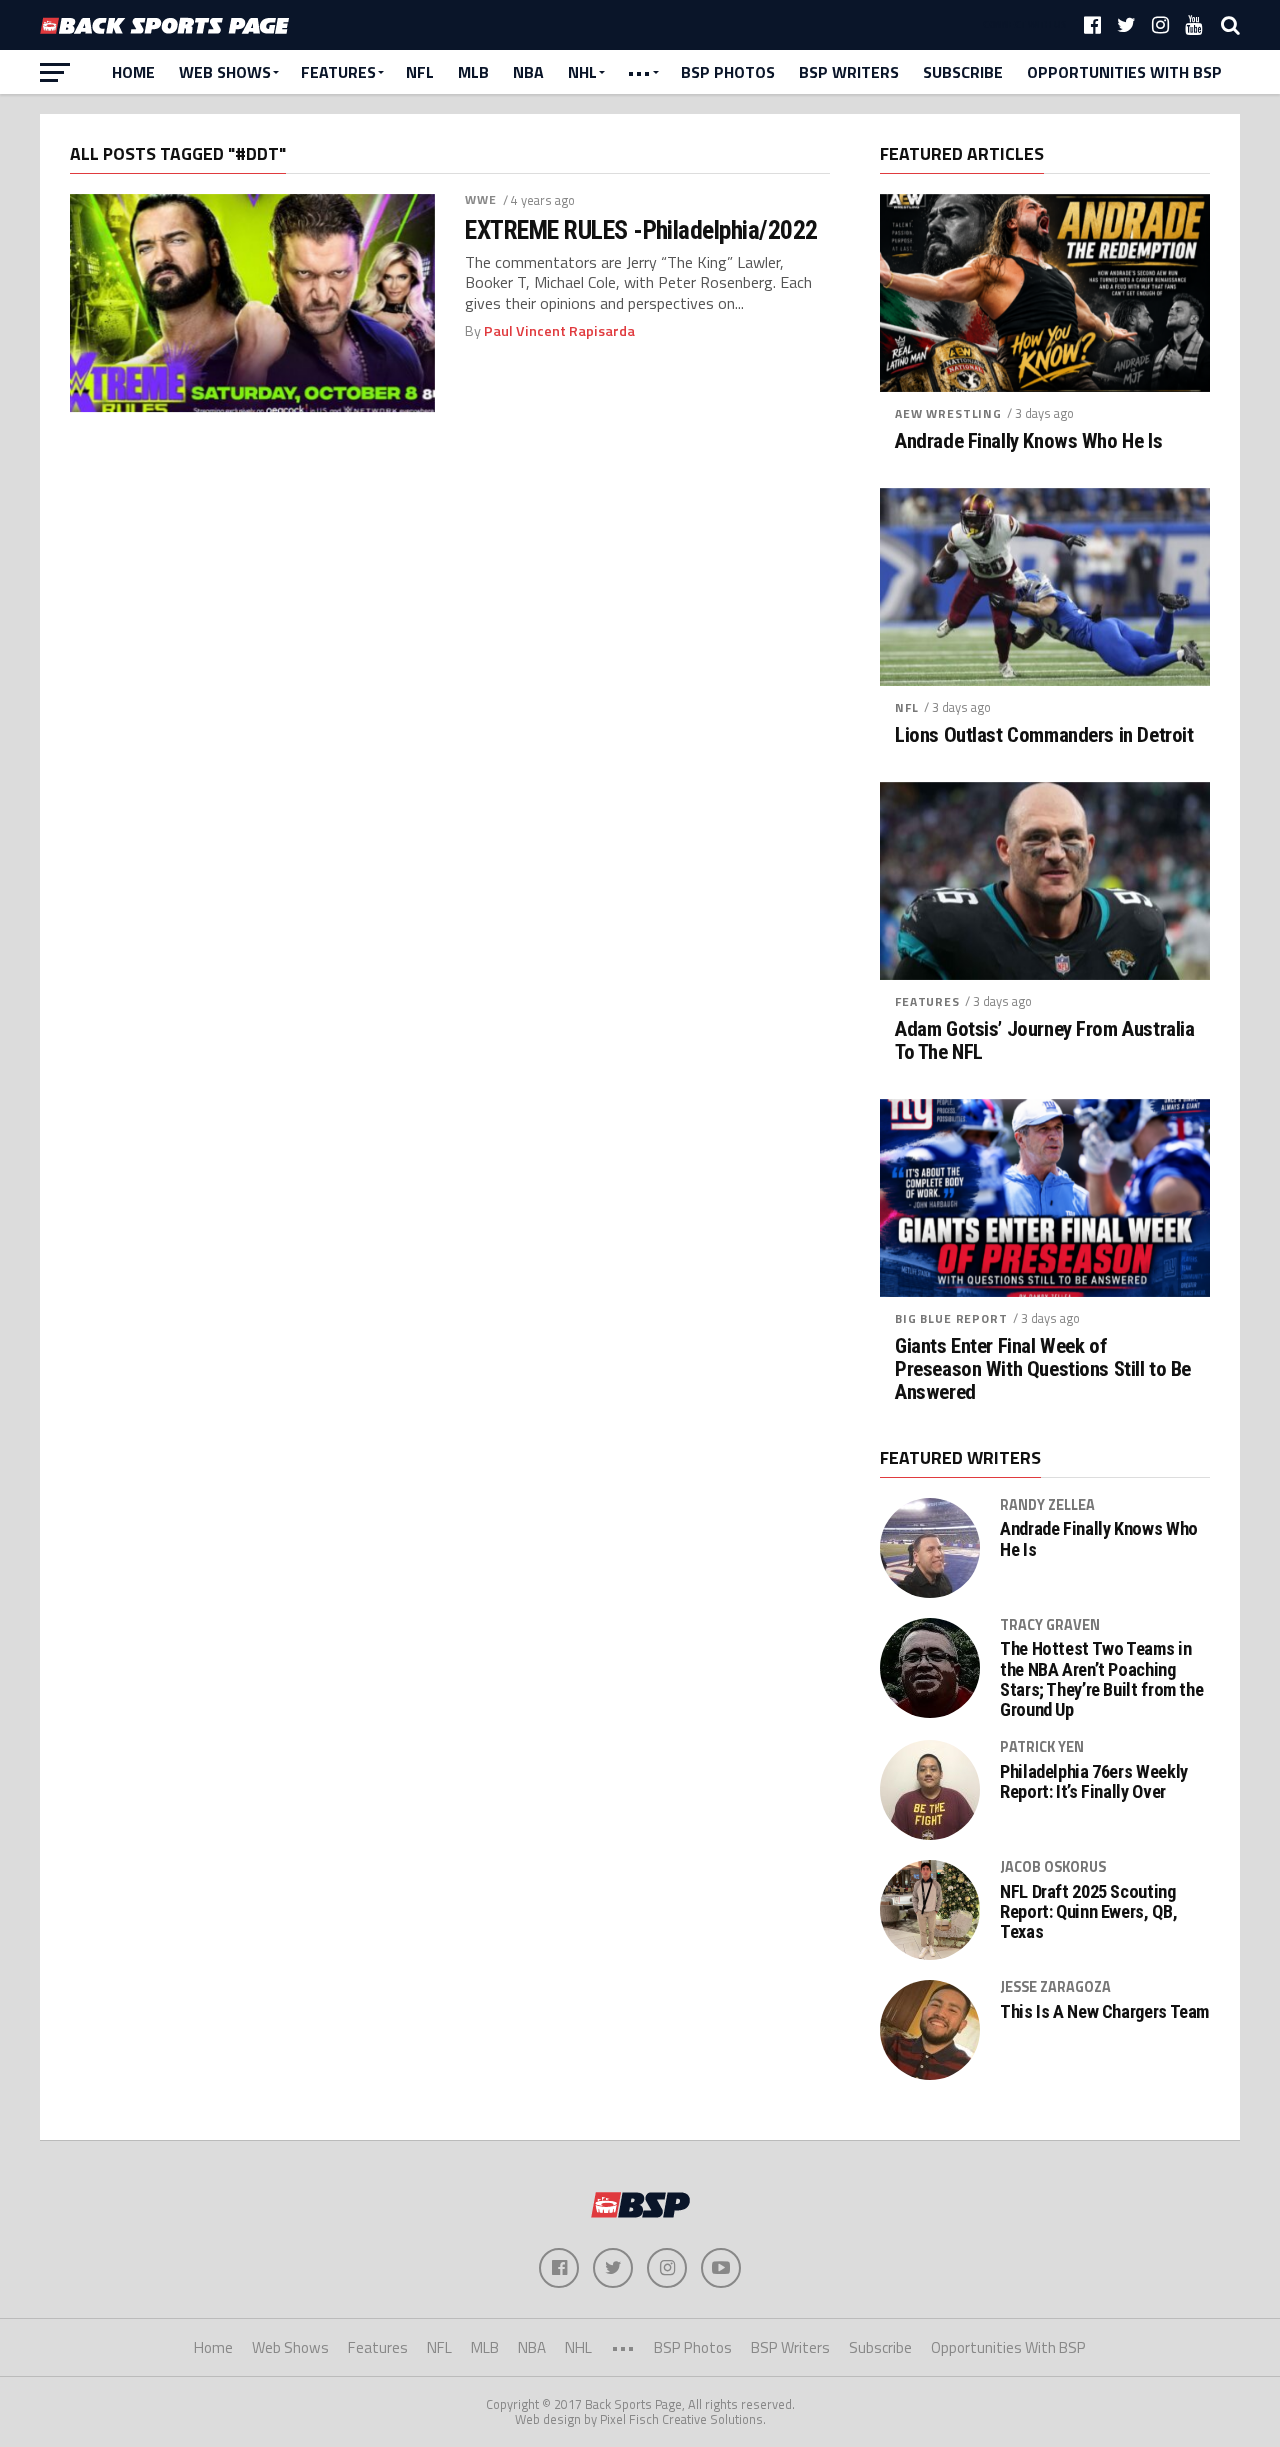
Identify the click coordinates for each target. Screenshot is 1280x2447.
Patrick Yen (1042, 1747)
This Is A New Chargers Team (1104, 2012)
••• (639, 72)
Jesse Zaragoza (1055, 1987)
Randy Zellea (1047, 1505)
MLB (473, 72)
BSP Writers (849, 72)
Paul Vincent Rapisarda (559, 331)
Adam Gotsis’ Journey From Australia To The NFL (1044, 1041)
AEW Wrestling (948, 413)
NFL (420, 72)
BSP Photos (728, 72)
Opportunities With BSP (1124, 72)
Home (133, 72)
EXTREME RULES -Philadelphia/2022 (641, 230)
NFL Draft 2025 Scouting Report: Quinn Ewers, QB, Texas (1088, 1912)
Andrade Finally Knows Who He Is (1028, 441)
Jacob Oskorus (1053, 1867)
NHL (582, 72)
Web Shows (225, 72)
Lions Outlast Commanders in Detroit (1044, 735)
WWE (481, 199)
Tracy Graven (1050, 1625)
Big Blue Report (951, 1318)
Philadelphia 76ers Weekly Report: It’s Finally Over (1094, 1782)
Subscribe (963, 72)
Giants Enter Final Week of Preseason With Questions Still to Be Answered (1043, 1369)
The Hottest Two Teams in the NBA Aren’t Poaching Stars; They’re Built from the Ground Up (1101, 1679)
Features (338, 72)
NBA (528, 72)
